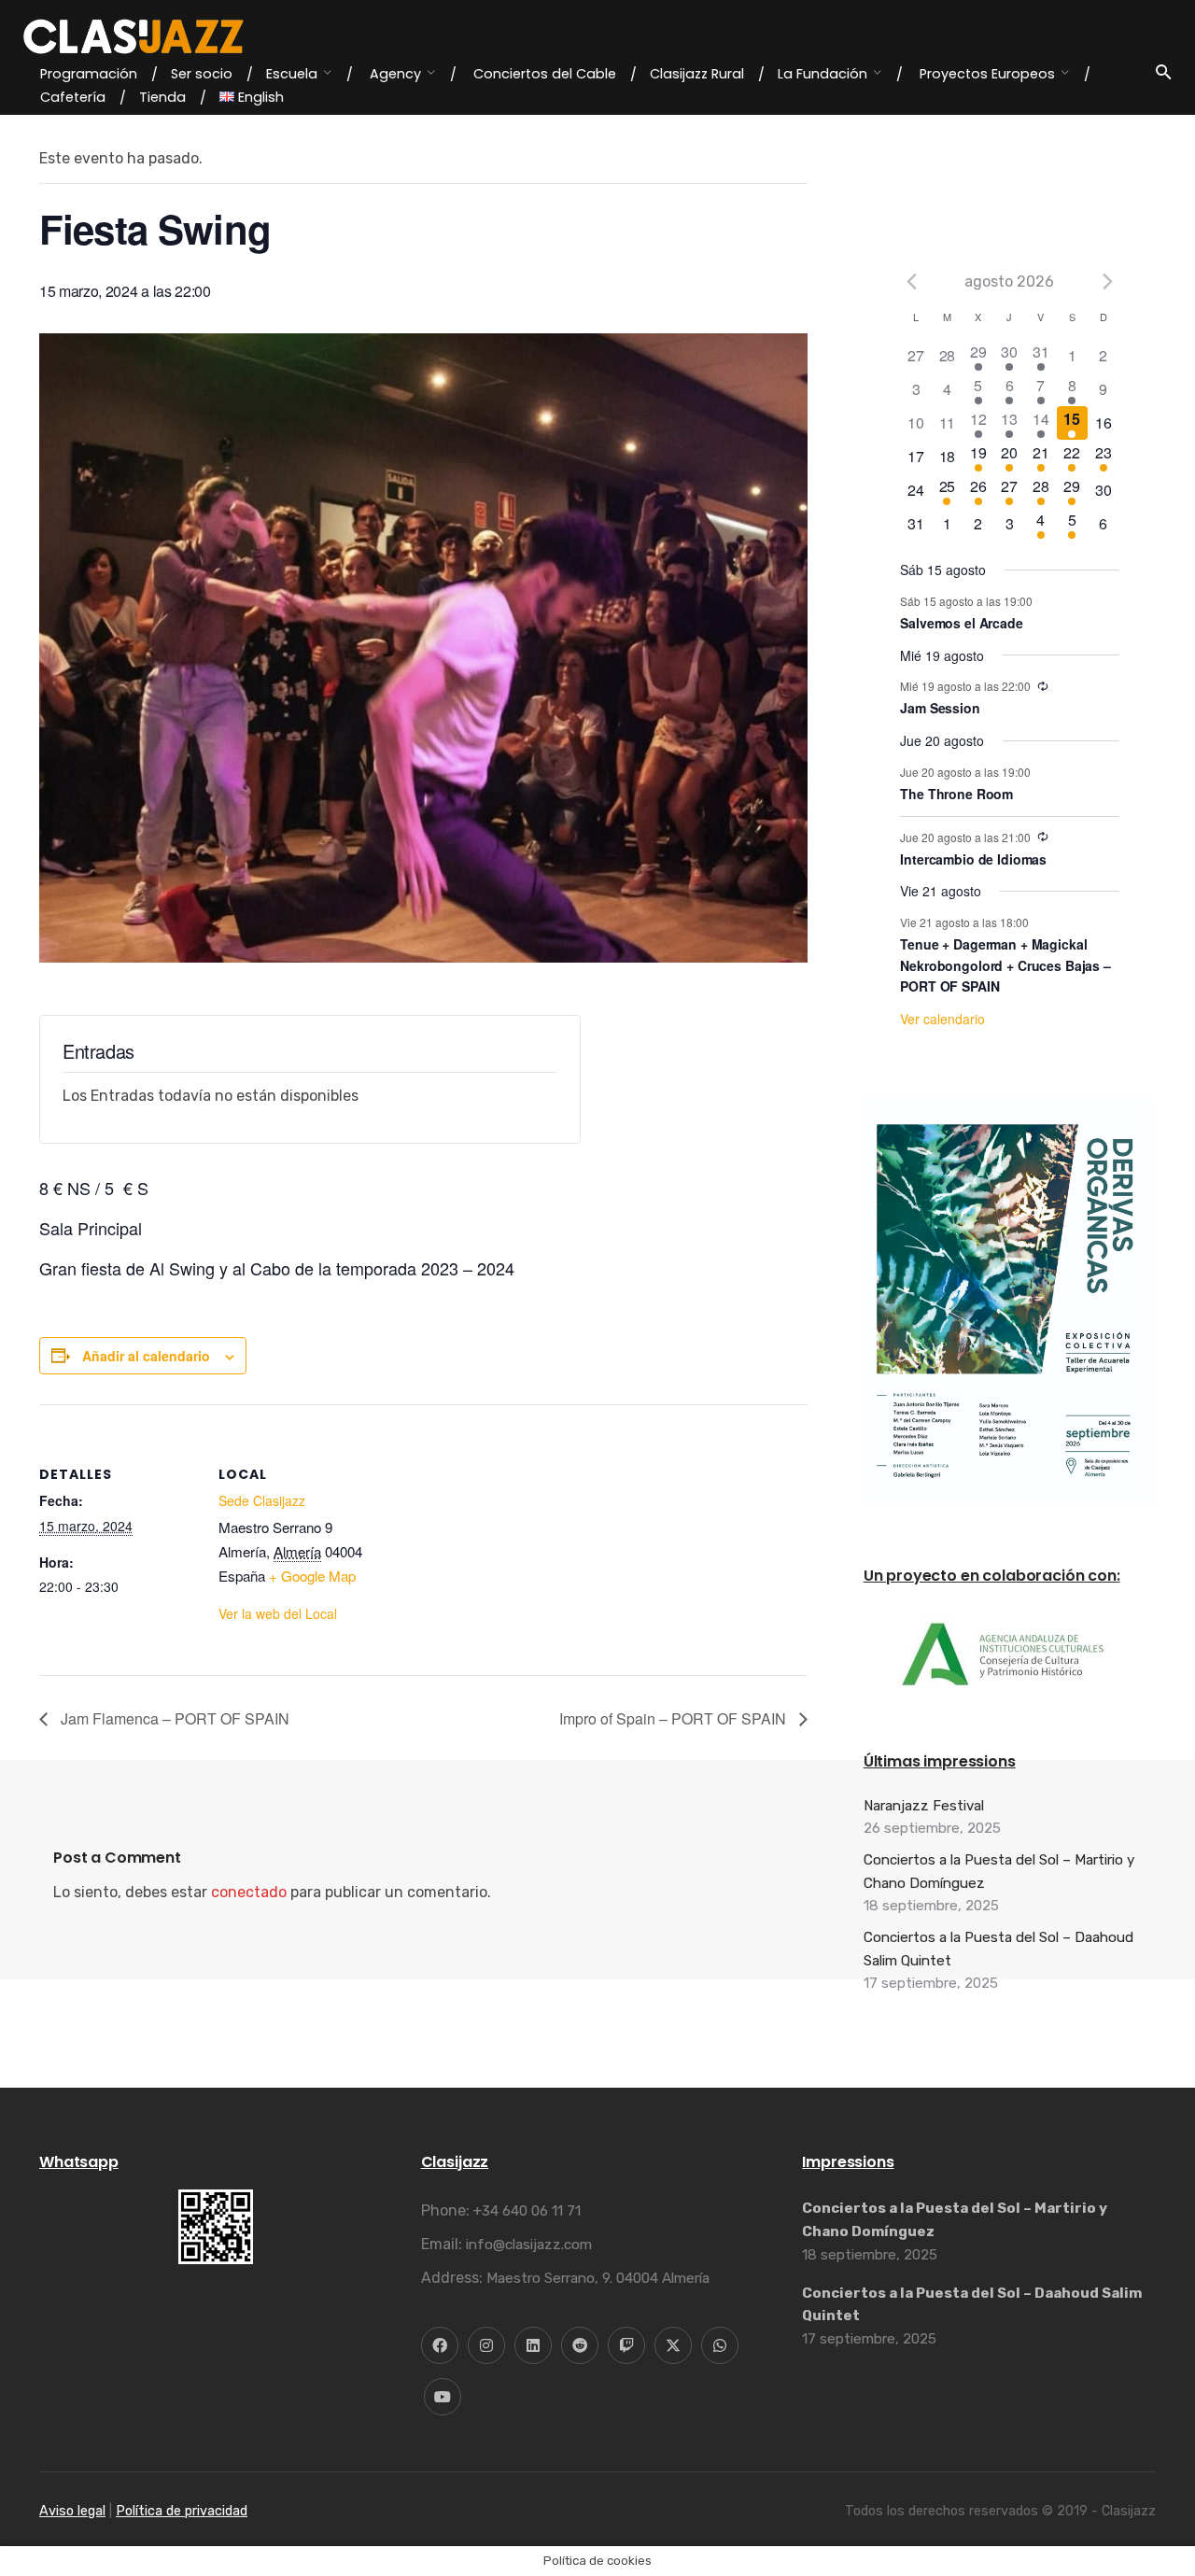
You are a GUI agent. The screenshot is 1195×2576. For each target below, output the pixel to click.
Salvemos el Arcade (961, 623)
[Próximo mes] (1108, 281)
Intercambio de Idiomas (973, 859)
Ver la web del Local (278, 1613)
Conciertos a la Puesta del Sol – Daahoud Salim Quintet (998, 1949)
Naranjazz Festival (924, 1806)
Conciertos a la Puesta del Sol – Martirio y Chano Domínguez (999, 1871)
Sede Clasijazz (262, 1500)
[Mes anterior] (911, 281)
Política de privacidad (182, 2511)
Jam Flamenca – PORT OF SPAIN (173, 1718)
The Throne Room (956, 794)
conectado (249, 1892)
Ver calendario (942, 1019)
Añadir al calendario (146, 1356)
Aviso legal (72, 2511)
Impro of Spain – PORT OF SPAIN (675, 1718)
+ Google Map (312, 1576)
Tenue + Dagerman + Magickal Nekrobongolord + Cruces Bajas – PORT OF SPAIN (1005, 965)
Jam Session (940, 708)
